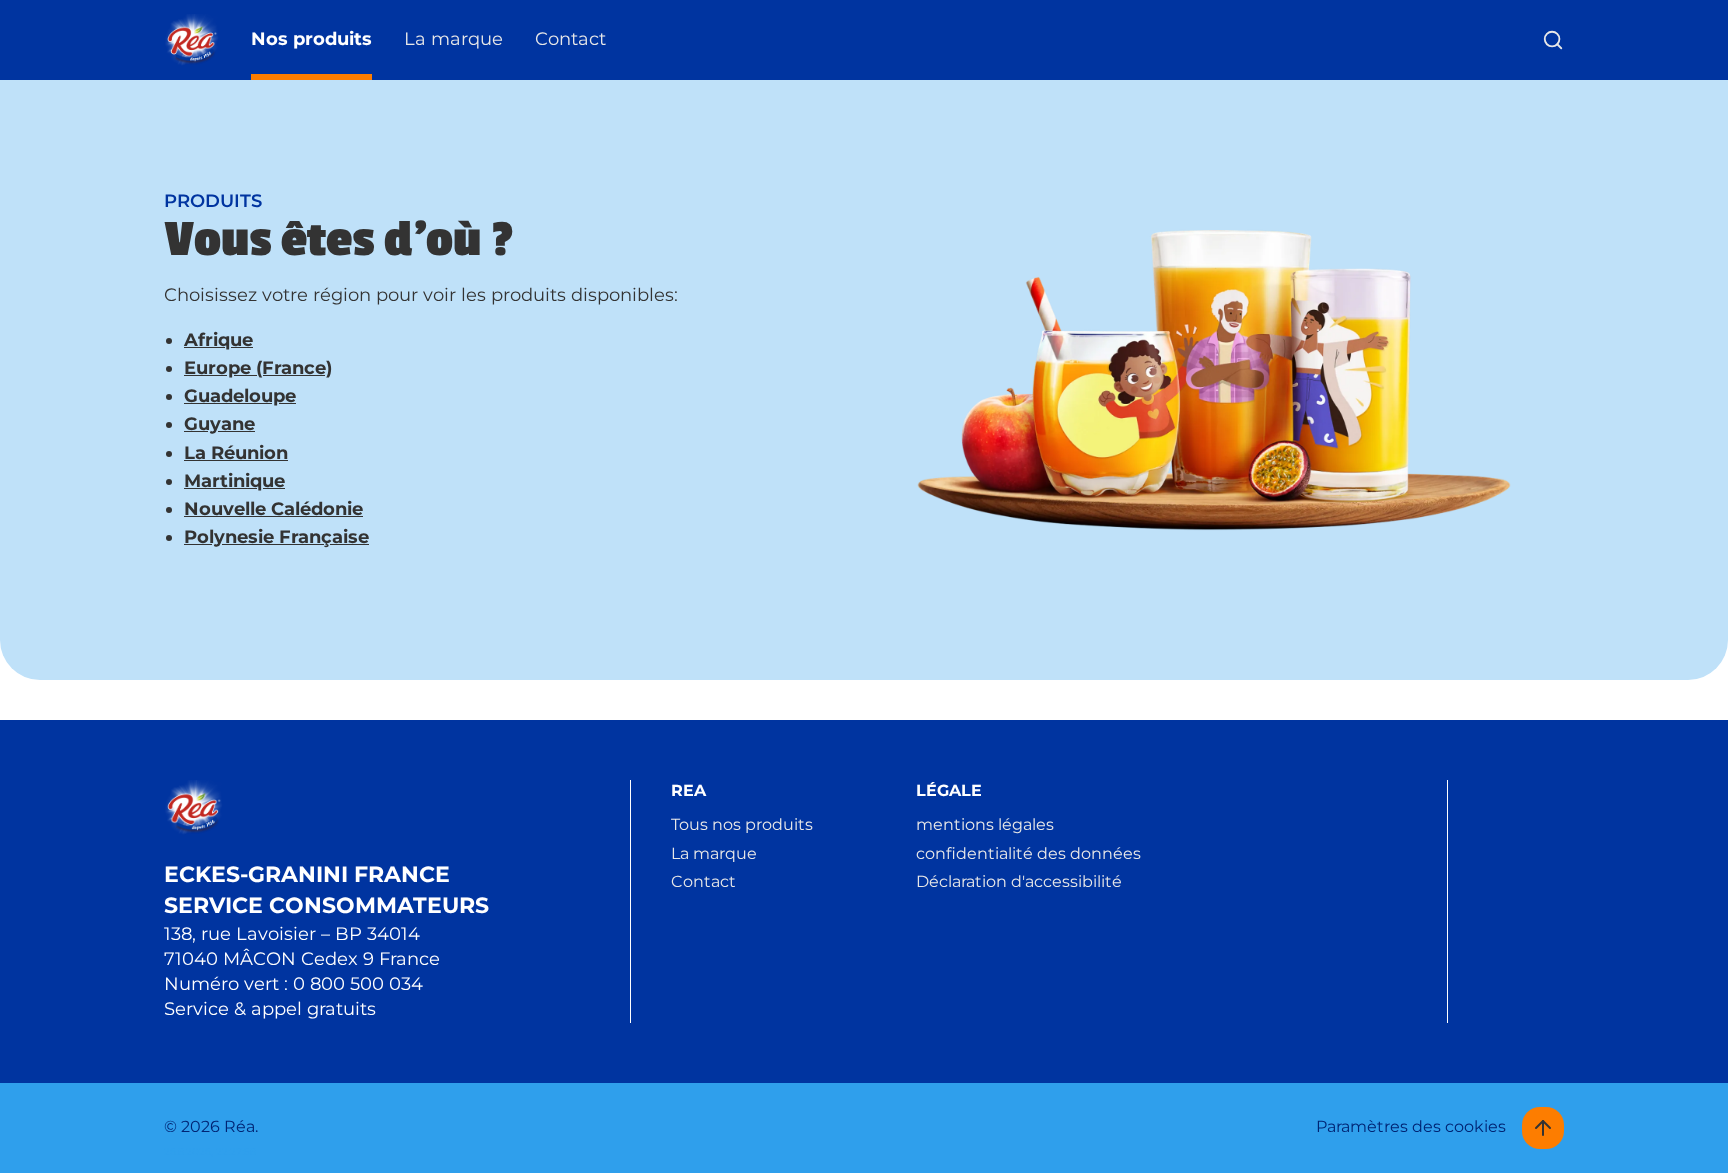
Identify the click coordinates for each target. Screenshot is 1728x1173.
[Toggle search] (1553, 40)
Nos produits (311, 39)
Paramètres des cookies (1411, 1126)
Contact (570, 39)
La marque (453, 39)
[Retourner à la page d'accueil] (191, 40)
